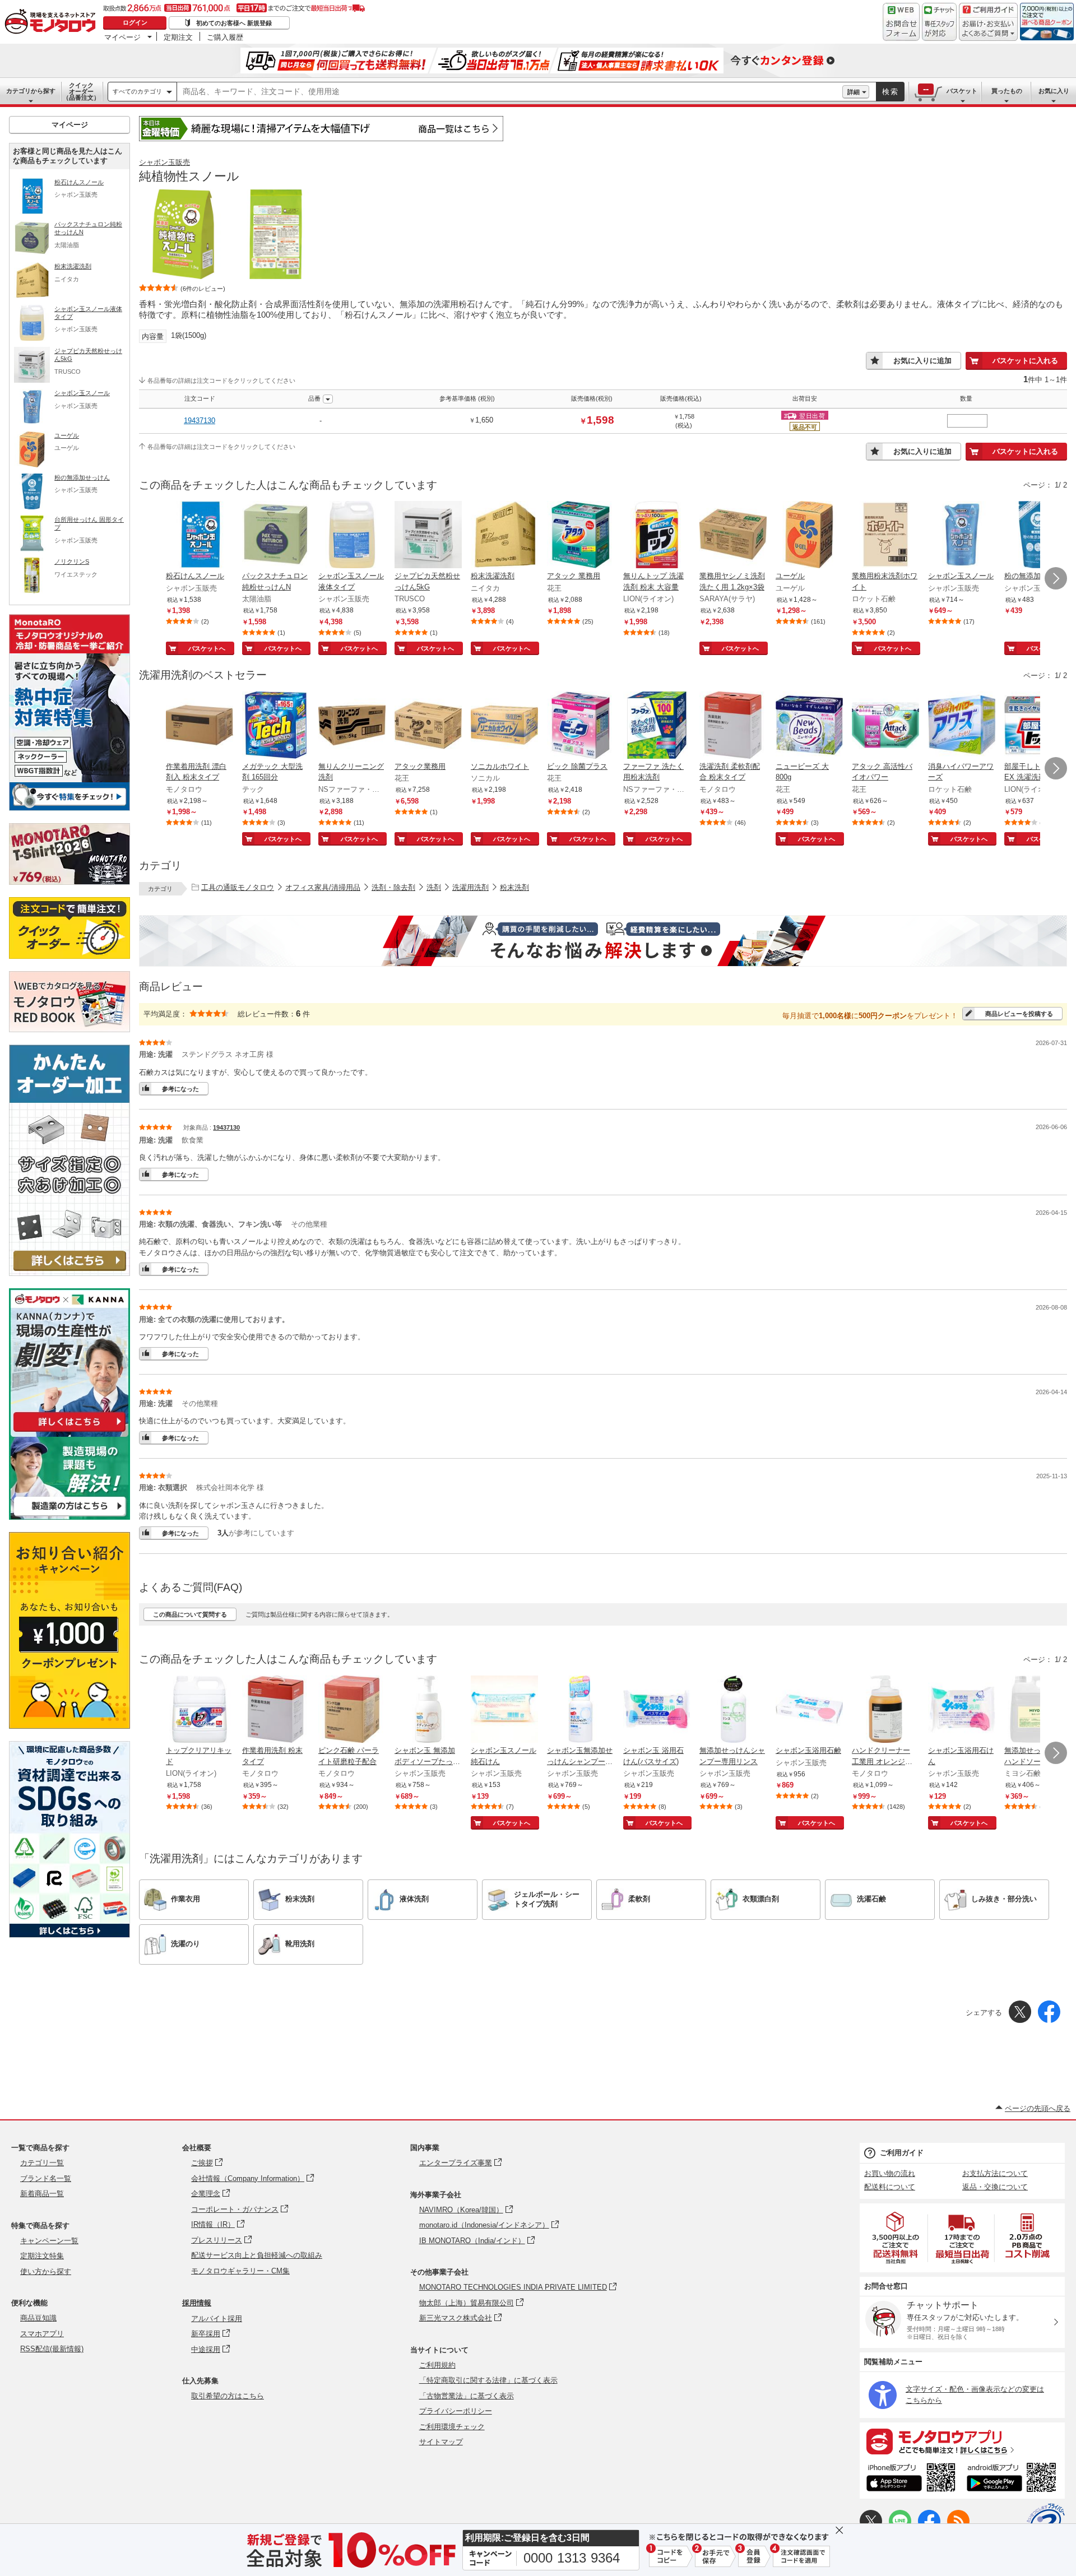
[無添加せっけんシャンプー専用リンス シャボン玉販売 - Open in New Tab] (733, 1710)
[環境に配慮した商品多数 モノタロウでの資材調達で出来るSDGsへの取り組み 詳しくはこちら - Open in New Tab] (69, 1935)
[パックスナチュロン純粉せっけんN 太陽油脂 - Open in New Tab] (276, 536)
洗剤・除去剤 (393, 887)
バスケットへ (207, 648)
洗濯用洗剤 (470, 887)
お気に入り (1054, 91)
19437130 (200, 421)
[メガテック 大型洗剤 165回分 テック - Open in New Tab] (276, 726)
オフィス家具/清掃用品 (323, 887)
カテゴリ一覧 (42, 2163)
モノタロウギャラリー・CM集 (240, 2271)
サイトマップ (441, 2442)
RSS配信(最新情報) (52, 2349)
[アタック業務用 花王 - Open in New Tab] (428, 726)
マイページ (122, 37)
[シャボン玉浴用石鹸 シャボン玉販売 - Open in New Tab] (809, 1710)
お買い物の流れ (890, 2173)
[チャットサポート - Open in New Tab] (939, 22)
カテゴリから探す (31, 91)
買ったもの (1007, 91)
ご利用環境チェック (452, 2427)
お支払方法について (995, 2173)
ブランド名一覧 (46, 2178)
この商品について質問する (190, 1614)
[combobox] (510, 92)
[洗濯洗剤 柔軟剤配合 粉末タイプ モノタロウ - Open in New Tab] (733, 726)
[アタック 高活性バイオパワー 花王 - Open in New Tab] (885, 726)
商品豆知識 (38, 2318)
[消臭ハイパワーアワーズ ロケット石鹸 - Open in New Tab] (962, 726)
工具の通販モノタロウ (238, 887)
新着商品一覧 (42, 2194)
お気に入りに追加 (922, 361)
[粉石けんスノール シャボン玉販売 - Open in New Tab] (200, 536)
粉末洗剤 (514, 887)
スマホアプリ (42, 2334)
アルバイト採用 (217, 2319)
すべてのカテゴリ (137, 91)
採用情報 (197, 2303)
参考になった (180, 1089)
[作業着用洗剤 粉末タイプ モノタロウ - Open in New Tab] (276, 1710)
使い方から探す (46, 2271)
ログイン (135, 22)
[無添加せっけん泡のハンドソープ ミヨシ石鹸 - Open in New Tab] (1038, 1710)
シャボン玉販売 (164, 162)
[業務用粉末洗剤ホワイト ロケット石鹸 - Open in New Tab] (885, 536)
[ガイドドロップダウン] (988, 29)
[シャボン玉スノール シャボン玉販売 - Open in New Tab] (962, 536)
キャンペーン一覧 (49, 2241)
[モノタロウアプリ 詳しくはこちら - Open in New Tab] (962, 2441)
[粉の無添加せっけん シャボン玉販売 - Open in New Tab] (1038, 536)
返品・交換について (995, 2187)
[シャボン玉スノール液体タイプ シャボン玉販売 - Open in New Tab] (352, 536)
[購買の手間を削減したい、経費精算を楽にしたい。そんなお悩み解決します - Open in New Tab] (603, 941)
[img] (53, 22)
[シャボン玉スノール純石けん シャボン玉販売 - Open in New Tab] (504, 1710)
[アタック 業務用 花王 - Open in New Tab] (581, 536)
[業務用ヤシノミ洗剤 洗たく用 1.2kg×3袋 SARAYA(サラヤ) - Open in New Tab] (733, 536)
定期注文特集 (42, 2256)
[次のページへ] (1056, 578)
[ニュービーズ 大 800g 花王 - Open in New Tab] (809, 726)
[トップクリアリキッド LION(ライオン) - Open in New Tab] (200, 1710)
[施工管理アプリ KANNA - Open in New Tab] (69, 1431)
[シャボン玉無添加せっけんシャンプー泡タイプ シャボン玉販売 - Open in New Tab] (581, 1710)
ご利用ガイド (902, 2153)
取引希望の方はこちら (228, 2396)
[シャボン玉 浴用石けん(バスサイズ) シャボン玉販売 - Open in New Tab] (657, 1710)
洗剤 (434, 887)
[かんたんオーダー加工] (69, 1273)
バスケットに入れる (1025, 361)
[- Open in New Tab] (896, 2238)
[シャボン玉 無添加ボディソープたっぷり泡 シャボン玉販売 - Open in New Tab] (428, 1710)
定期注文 (178, 37)
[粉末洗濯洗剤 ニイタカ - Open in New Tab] (504, 536)
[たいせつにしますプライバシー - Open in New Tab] (1046, 2522)
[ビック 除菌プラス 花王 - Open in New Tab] (581, 726)
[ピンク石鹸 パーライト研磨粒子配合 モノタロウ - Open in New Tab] (352, 1710)
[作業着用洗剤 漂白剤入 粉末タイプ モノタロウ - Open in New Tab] (200, 726)
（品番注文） (81, 91)
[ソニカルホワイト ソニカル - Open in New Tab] (504, 726)
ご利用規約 (437, 2365)
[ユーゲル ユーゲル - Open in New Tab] (809, 536)
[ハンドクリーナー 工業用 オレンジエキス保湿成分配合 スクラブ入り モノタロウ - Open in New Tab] (885, 1710)
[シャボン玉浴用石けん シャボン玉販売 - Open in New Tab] (962, 1710)
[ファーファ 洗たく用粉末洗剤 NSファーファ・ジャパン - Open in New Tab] (657, 726)
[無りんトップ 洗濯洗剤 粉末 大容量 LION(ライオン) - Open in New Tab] (657, 536)
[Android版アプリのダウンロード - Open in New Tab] (1014, 2479)
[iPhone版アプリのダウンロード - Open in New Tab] (911, 2479)
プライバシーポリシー (456, 2411)
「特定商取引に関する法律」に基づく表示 (488, 2380)
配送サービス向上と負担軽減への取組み (257, 2255)
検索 (891, 92)
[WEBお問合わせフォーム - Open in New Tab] (901, 22)
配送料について (890, 2187)
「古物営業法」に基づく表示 (467, 2396)
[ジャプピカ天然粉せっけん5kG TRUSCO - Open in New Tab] (428, 536)
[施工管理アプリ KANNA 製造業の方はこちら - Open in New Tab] (69, 1517)
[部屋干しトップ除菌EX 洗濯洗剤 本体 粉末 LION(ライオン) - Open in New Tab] (1038, 726)
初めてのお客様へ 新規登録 (234, 23)
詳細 (854, 92)
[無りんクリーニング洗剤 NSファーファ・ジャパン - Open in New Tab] (352, 726)
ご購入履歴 (225, 37)
